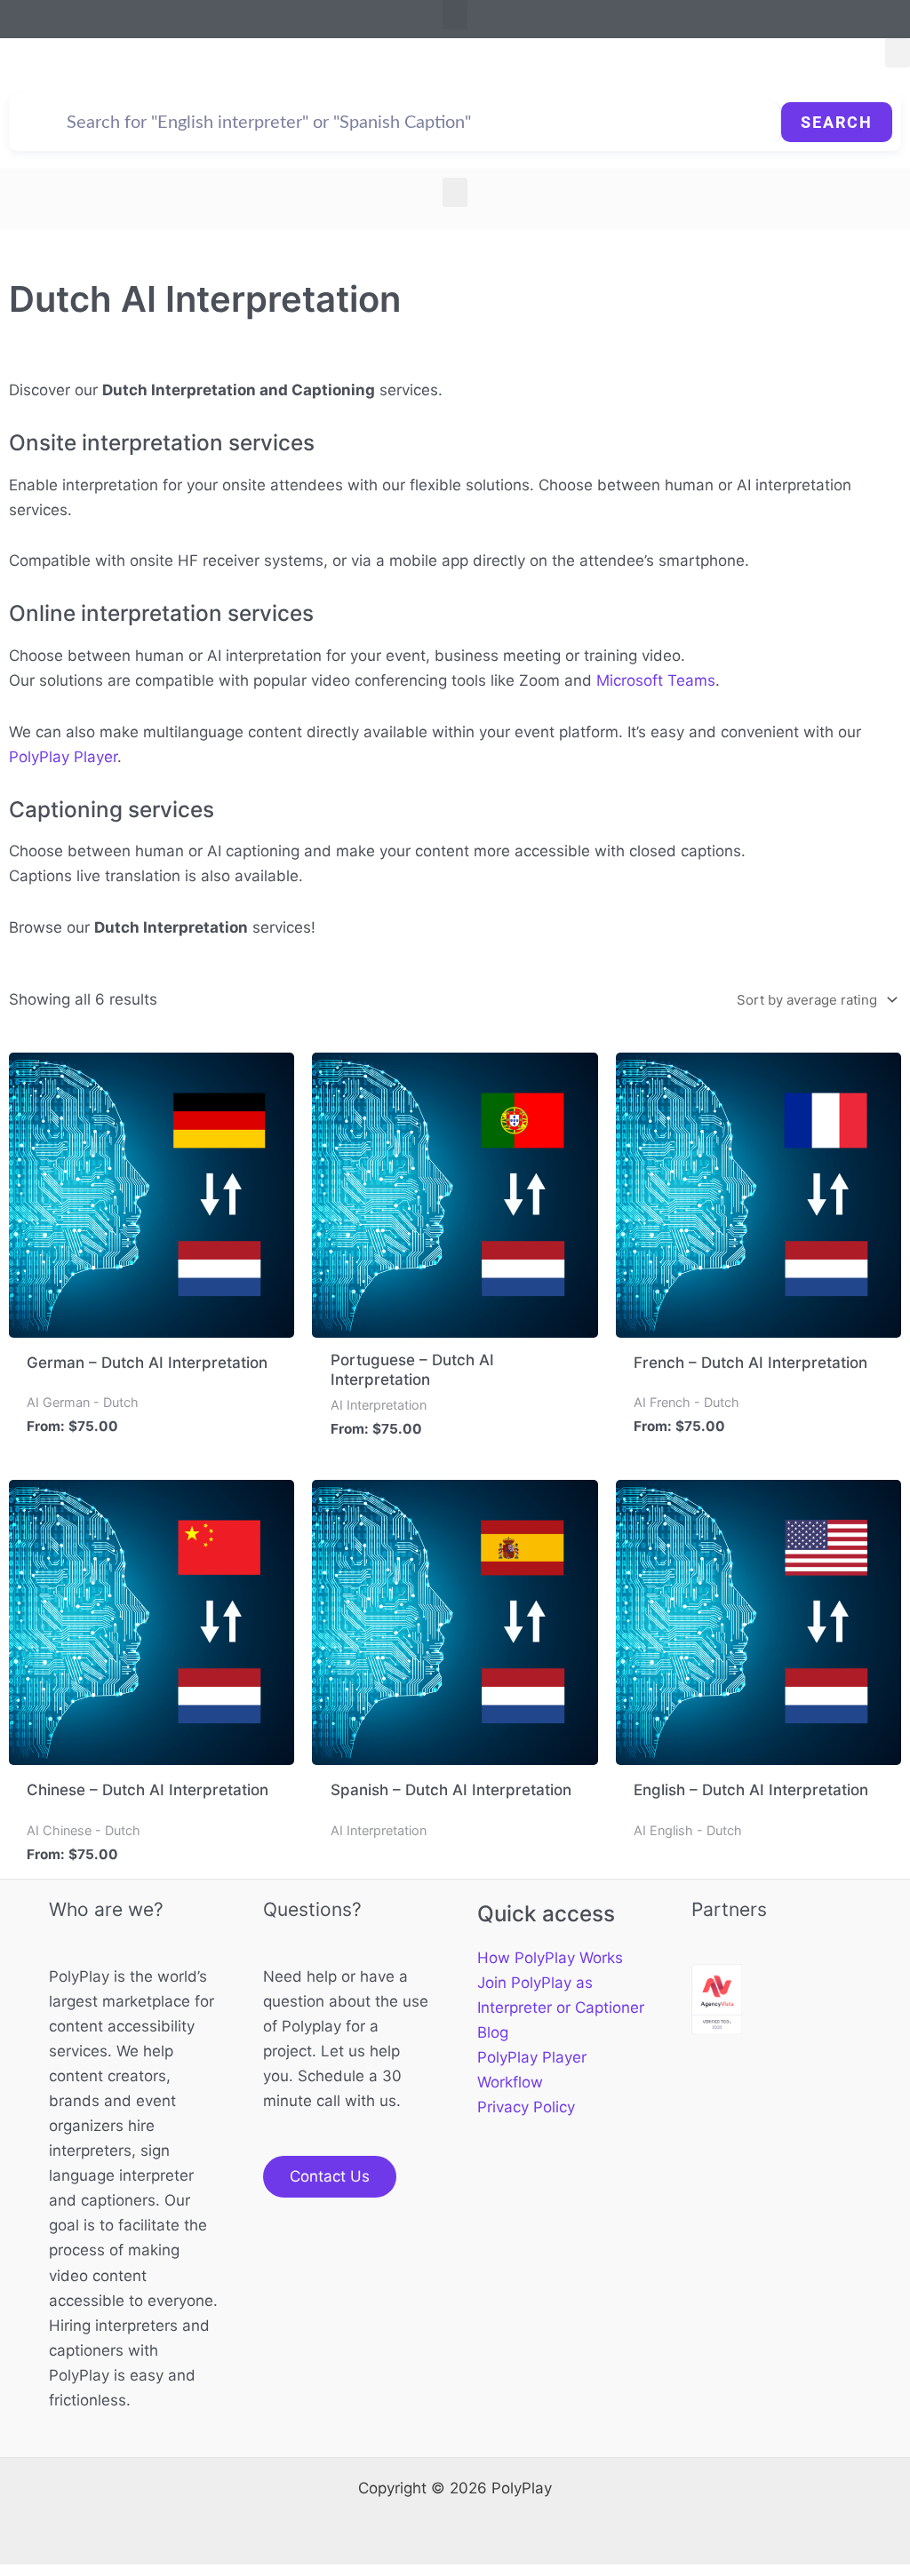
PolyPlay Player (63, 757)
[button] (455, 15)
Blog (493, 2032)
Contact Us (330, 2176)
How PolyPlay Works (550, 1958)
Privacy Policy (526, 2107)
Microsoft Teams (656, 680)
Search (837, 122)
